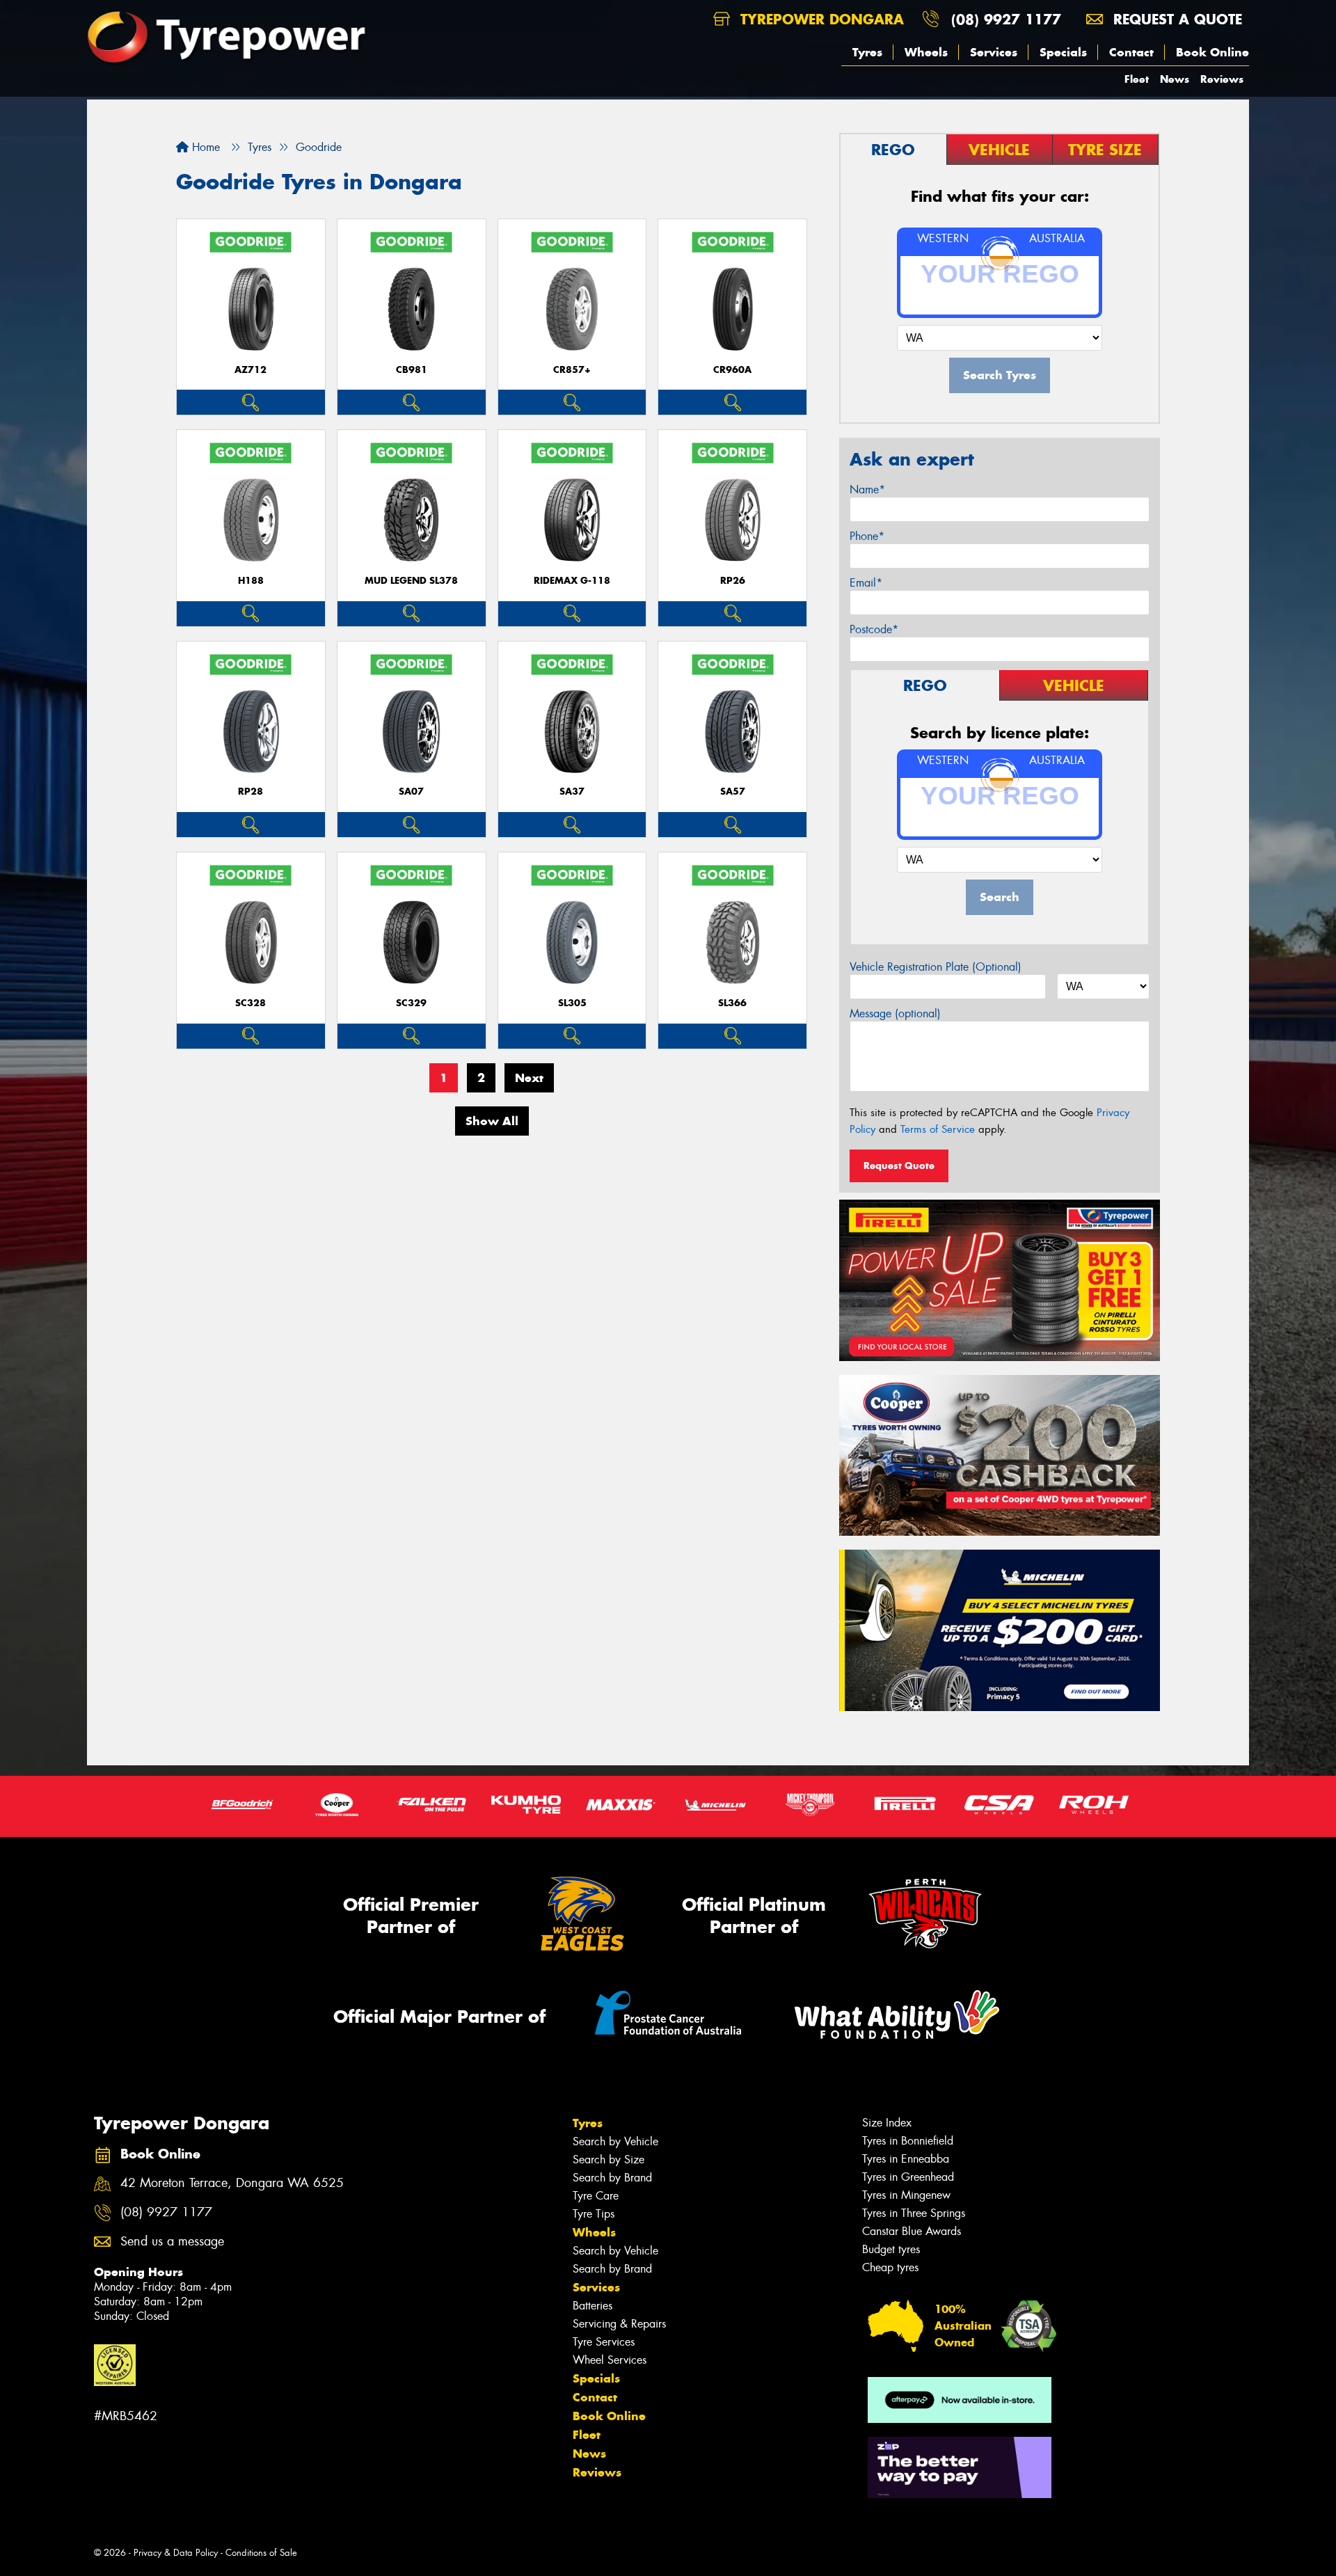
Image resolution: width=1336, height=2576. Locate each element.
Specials (1063, 52)
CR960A (732, 370)
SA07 (411, 792)
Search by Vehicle (615, 2141)
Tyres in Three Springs (914, 2213)
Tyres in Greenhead (908, 2177)
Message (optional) (895, 1013)
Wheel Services (610, 2360)
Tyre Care (596, 2196)
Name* (867, 490)
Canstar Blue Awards (912, 2231)
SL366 (732, 1003)
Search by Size (609, 2160)
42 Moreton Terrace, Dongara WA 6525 (232, 2183)
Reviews (1222, 79)
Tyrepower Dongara (820, 19)
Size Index (887, 2123)
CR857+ (572, 370)
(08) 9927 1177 (1006, 19)
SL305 (572, 1003)
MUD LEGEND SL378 (411, 581)
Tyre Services (604, 2342)
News (1175, 79)
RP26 (733, 581)
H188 (251, 581)
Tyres (867, 52)
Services (994, 52)
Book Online (1212, 52)
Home (204, 147)
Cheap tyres (890, 2267)
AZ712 (250, 370)
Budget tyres (891, 2249)
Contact (1131, 52)
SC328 (250, 1003)
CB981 (412, 370)
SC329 (411, 1003)
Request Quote (899, 1166)
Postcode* (874, 629)
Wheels (926, 52)
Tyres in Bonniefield (908, 2141)
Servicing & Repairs (619, 2324)
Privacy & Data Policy (176, 2553)
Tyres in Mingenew (906, 2195)
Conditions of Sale (261, 2553)
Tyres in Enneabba (906, 2159)
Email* (866, 583)
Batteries (593, 2306)
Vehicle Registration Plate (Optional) (936, 967)
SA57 (733, 792)
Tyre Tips (594, 2214)
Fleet (1137, 79)
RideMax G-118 (572, 581)
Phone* (867, 536)
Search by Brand (612, 2178)
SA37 (572, 792)
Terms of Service (938, 1129)
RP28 (250, 792)
